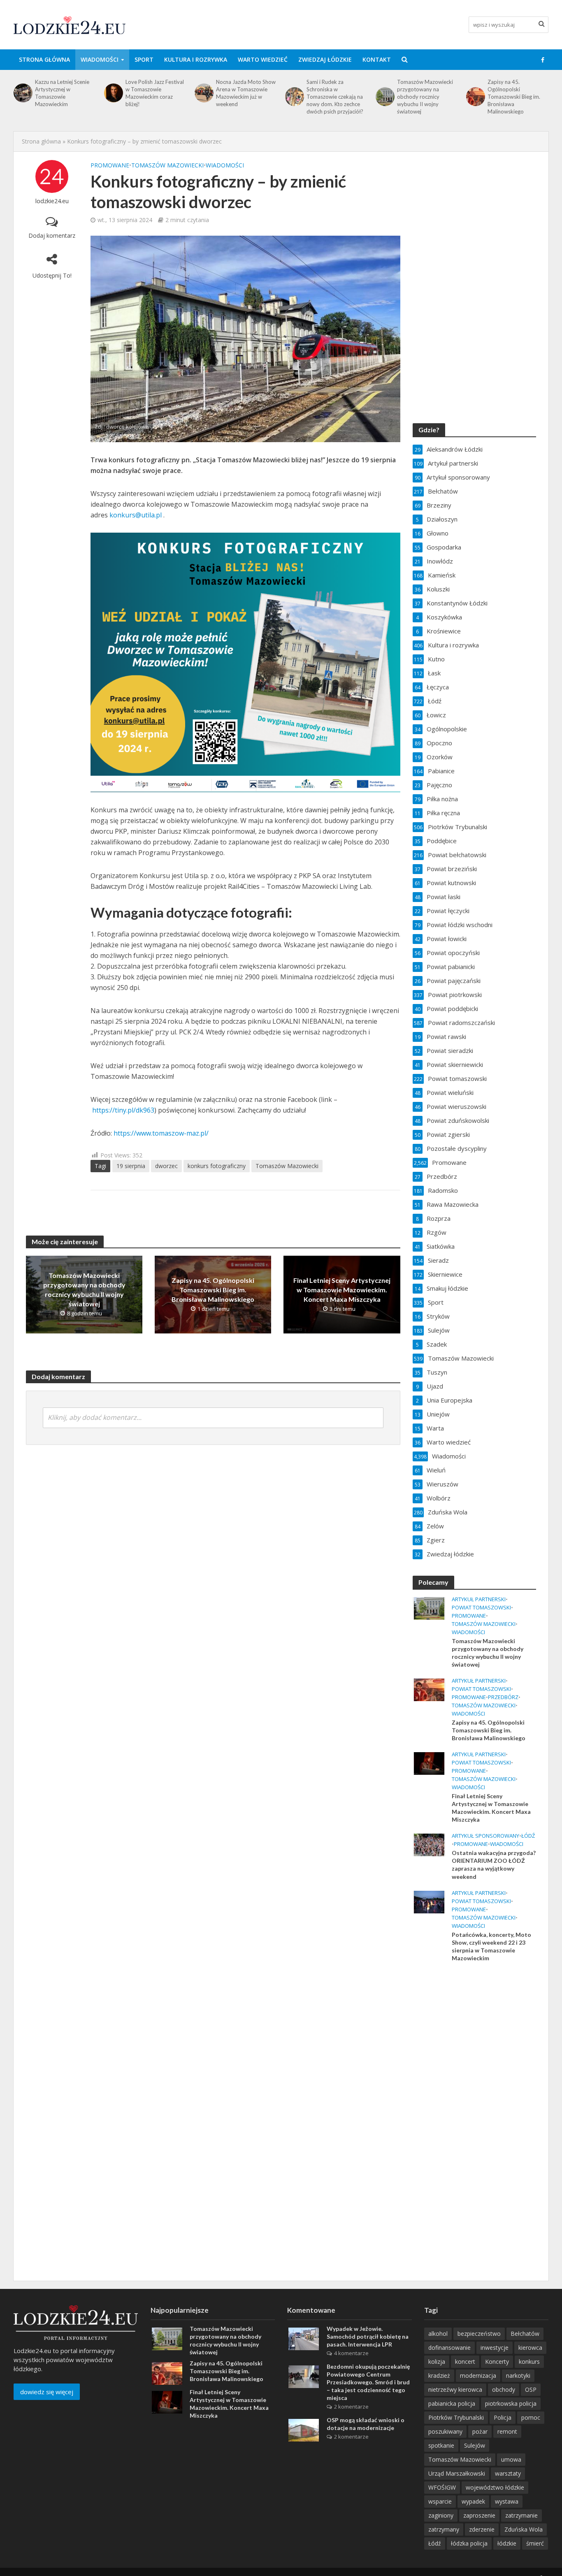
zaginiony (441, 2515)
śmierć (535, 2543)
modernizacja (478, 2375)
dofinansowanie (449, 2348)
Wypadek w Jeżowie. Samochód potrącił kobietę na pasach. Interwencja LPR (368, 2336)
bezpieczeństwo (479, 2334)
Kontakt (377, 59)
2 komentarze (351, 2407)
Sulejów (475, 2445)
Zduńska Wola (524, 2529)
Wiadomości (100, 59)
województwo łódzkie (495, 2487)
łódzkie (507, 2543)
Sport (144, 59)
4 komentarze (351, 2353)
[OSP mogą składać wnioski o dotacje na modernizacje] (304, 2430)
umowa (511, 2459)
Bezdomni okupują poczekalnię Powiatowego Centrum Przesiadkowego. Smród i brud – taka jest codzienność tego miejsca (368, 2382)
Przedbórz (503, 1697)
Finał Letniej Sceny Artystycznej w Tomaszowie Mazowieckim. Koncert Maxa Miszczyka (515, 97)
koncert (465, 2362)
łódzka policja (469, 2543)
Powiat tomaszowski (481, 1608)
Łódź (528, 1836)
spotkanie (441, 2445)
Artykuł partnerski (479, 1599)
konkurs (529, 2362)
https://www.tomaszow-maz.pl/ (161, 1133)
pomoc (531, 2417)
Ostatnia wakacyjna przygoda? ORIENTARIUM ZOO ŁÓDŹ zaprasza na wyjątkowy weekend (494, 1864)
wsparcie (440, 2501)
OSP (531, 2389)
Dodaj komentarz (52, 235)
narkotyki (518, 2375)
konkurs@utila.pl (136, 515)
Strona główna (44, 59)
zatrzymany (444, 2529)
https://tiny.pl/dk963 (123, 1110)
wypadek (473, 2501)
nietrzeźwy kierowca (455, 2389)
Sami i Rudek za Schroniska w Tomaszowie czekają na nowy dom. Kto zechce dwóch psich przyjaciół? (244, 97)
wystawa (507, 2501)
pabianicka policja (452, 2403)
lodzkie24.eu (52, 201)
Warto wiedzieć (263, 59)
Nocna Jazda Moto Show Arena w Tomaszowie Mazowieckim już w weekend (155, 93)
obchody (504, 2389)
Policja (503, 2417)
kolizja (437, 2362)
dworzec (166, 1166)
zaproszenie (479, 2515)
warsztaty (508, 2473)
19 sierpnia (131, 1166)
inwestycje (495, 2348)
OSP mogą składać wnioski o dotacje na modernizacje (366, 2424)
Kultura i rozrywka (196, 59)
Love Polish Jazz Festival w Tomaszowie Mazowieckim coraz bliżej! (64, 93)
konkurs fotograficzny (217, 1166)
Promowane (110, 165)
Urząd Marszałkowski (457, 2473)
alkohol (438, 2334)
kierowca (530, 2348)
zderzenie (482, 2529)
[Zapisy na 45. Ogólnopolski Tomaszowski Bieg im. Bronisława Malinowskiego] (384, 97)
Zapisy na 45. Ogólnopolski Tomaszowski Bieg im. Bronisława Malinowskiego (423, 97)
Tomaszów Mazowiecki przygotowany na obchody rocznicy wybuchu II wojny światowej (334, 97)
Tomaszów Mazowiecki (167, 165)
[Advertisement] (474, 2102)
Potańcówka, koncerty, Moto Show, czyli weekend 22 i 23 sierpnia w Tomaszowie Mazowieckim (491, 1946)
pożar (480, 2431)
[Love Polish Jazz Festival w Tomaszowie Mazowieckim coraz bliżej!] (22, 93)
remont (507, 2431)
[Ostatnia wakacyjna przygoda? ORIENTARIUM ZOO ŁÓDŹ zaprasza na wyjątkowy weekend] (429, 1844)
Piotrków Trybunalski (456, 2417)
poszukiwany (445, 2431)
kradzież (439, 2375)
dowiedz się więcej (47, 2392)
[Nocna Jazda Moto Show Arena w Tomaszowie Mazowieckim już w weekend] (113, 93)
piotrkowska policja (511, 2403)
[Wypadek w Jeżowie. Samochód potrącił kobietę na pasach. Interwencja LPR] (304, 2338)
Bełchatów (525, 2334)
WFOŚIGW (442, 2487)
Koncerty (497, 2362)
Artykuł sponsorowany (485, 1836)
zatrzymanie (521, 2515)
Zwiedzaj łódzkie (325, 59)
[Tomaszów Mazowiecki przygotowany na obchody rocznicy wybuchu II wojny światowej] (294, 97)
